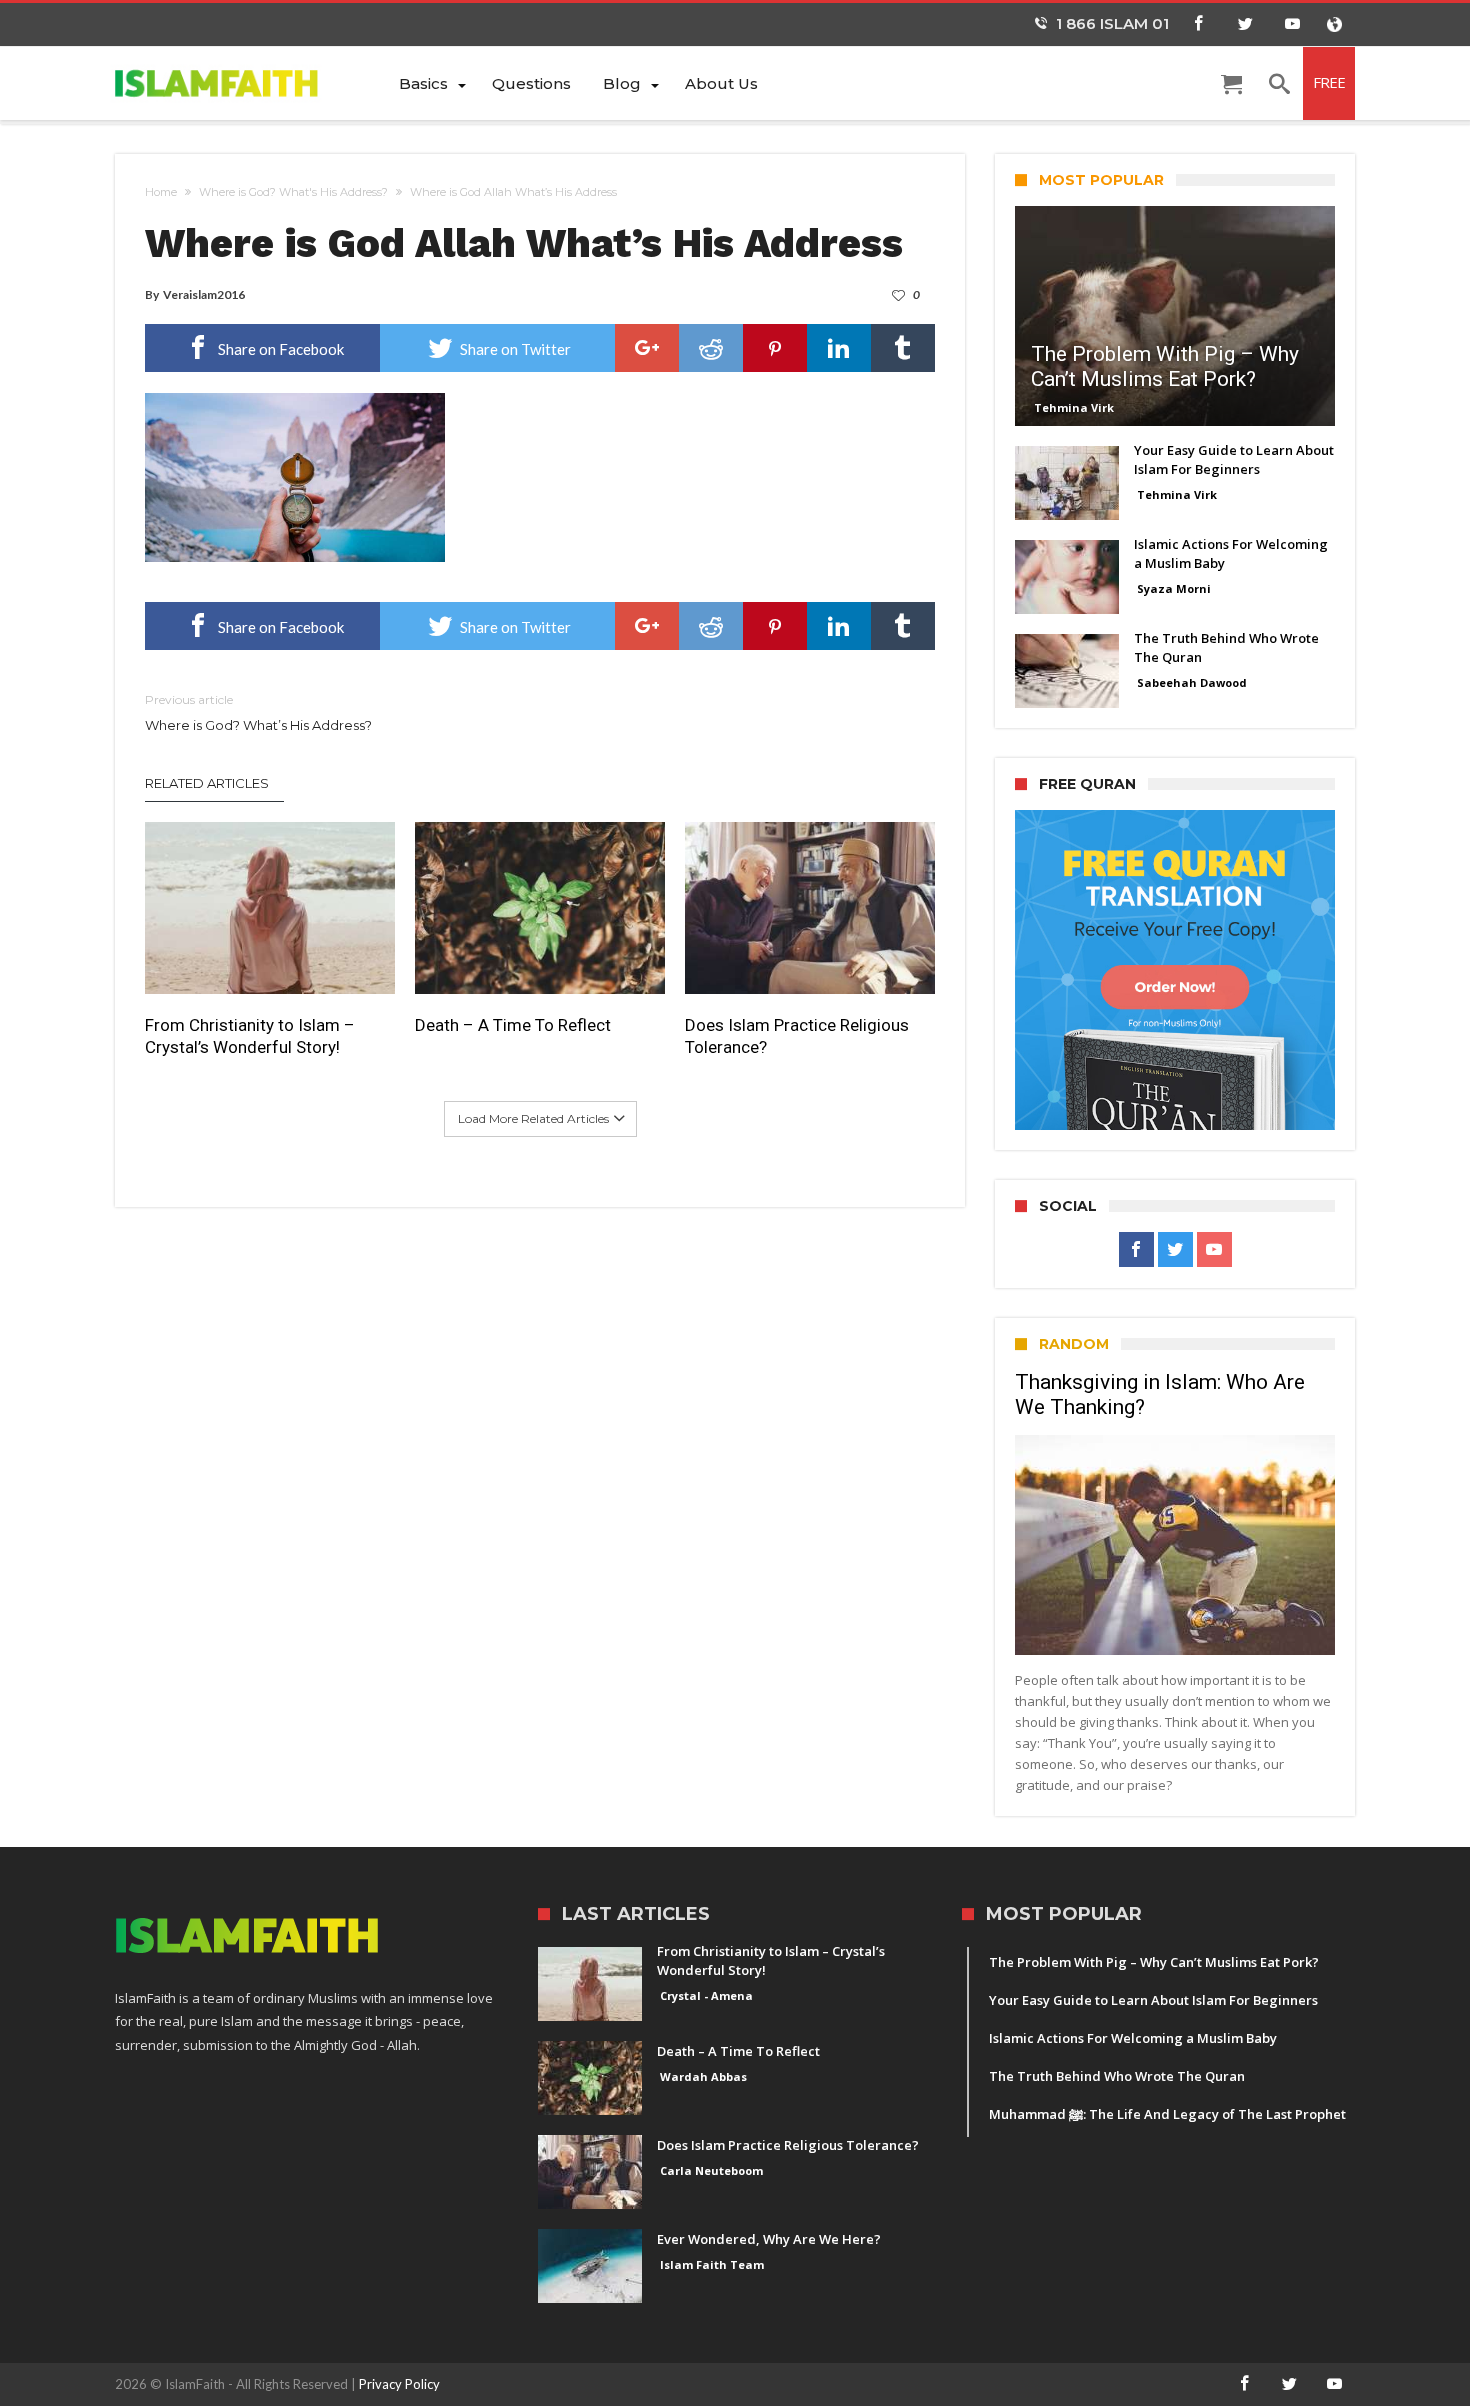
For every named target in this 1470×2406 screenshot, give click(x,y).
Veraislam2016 (204, 294)
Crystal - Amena (706, 1995)
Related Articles (207, 783)
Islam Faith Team (712, 2264)
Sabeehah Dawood (1192, 682)
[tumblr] (903, 348)
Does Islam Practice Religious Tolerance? (797, 1036)
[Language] (1334, 24)
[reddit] (711, 348)
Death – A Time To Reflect (513, 1025)
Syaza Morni (1174, 588)
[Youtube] (1292, 24)
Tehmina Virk (1074, 407)
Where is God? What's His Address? (293, 192)
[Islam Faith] (249, 82)
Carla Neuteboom (711, 2170)
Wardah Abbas (703, 2076)
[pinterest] (775, 348)
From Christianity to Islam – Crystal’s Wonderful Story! (250, 1036)
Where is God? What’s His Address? (258, 712)
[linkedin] (839, 348)
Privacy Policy (399, 2384)
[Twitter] (1245, 24)
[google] (647, 348)
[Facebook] (1198, 24)
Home (161, 192)
